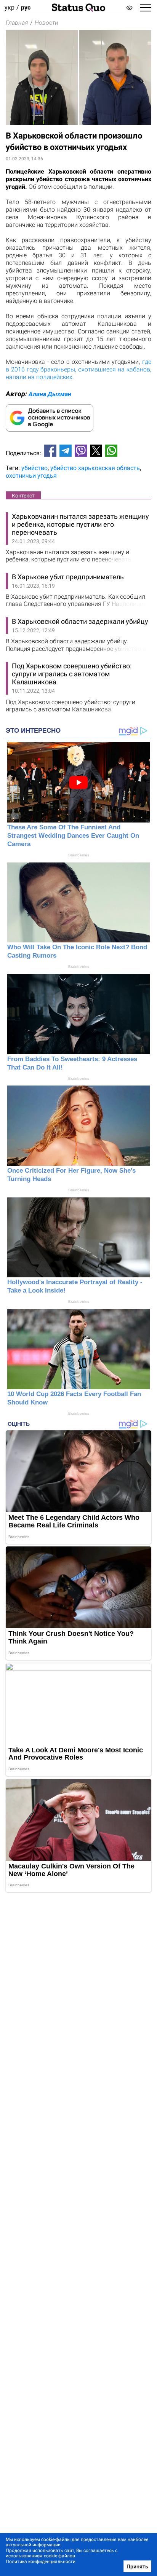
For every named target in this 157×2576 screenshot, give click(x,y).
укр (10, 7)
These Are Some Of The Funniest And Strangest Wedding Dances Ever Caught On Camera (73, 836)
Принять (137, 2566)
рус (26, 7)
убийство (34, 468)
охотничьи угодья (31, 476)
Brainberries (79, 855)
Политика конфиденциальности (41, 2562)
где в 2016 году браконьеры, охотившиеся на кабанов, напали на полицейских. (78, 369)
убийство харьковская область (95, 468)
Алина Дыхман (50, 394)
